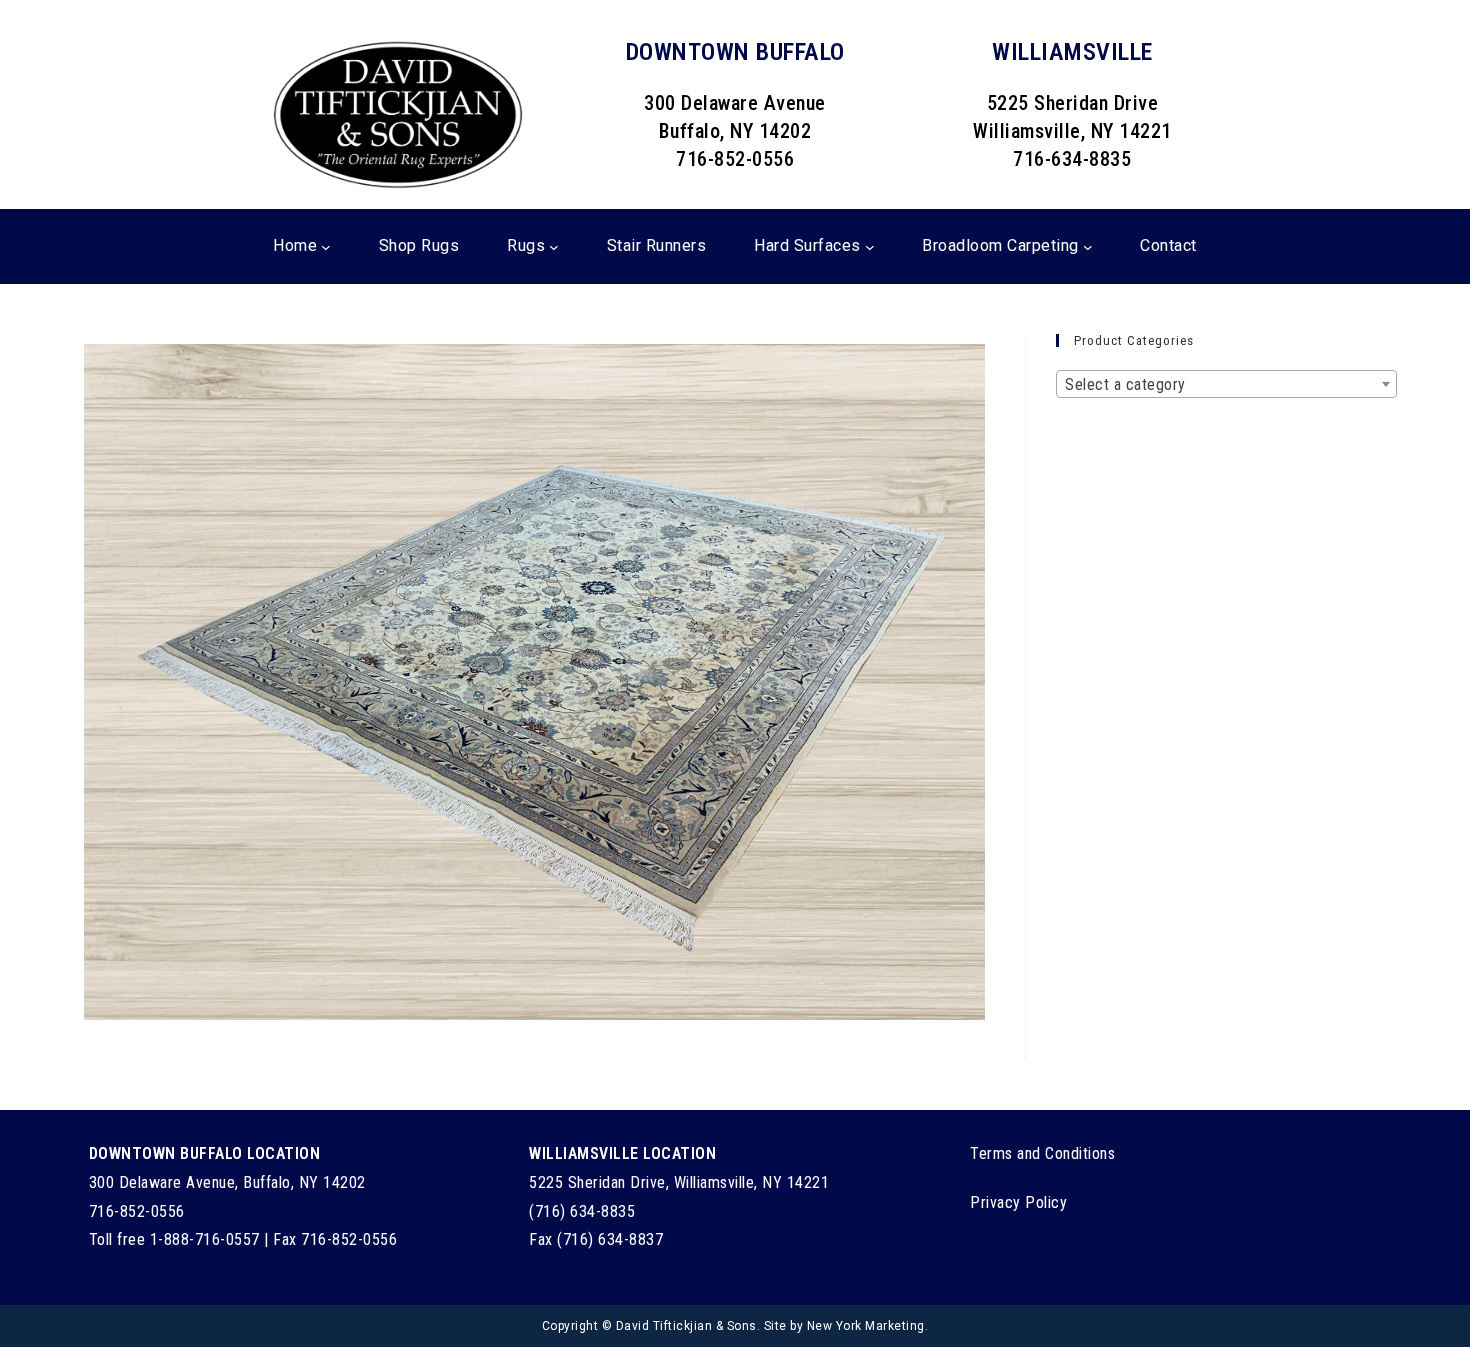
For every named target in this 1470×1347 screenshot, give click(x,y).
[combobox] (1226, 384)
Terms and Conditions (1042, 1153)
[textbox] (1226, 385)
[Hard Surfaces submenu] (870, 246)
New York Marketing (866, 1326)
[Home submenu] (326, 246)
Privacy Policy (1018, 1202)
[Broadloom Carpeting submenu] (1088, 246)
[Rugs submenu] (554, 246)
